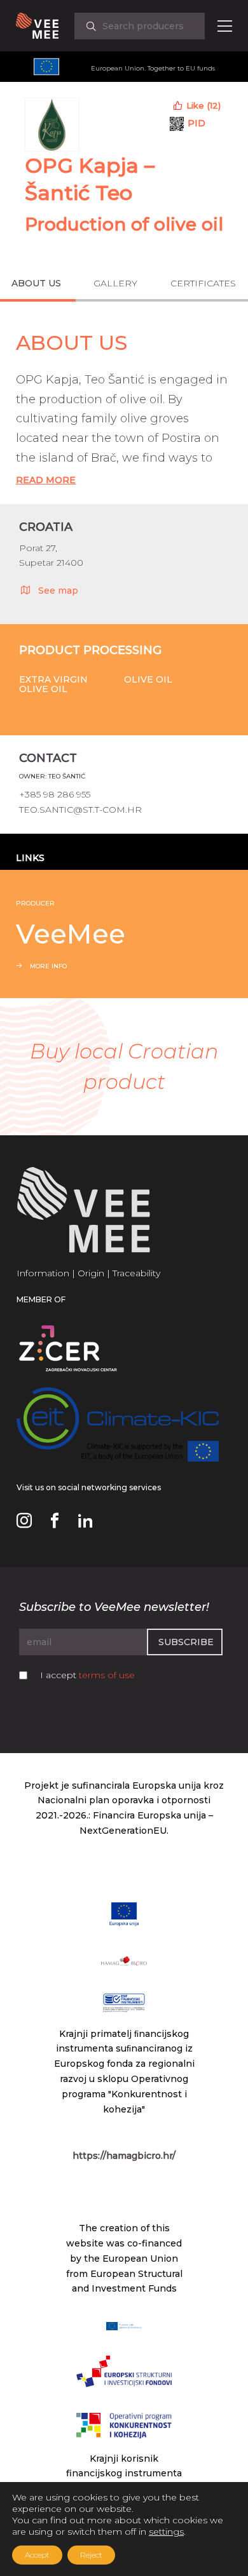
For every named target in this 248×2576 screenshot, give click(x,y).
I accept (87, 1675)
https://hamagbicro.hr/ (124, 2156)
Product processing (90, 650)
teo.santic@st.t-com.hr (80, 810)
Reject (91, 2555)
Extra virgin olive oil (53, 684)
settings (166, 2532)
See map (58, 591)
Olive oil (148, 679)
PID (196, 123)
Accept (37, 2555)
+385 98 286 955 (55, 794)
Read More (46, 480)
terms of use (107, 1675)
